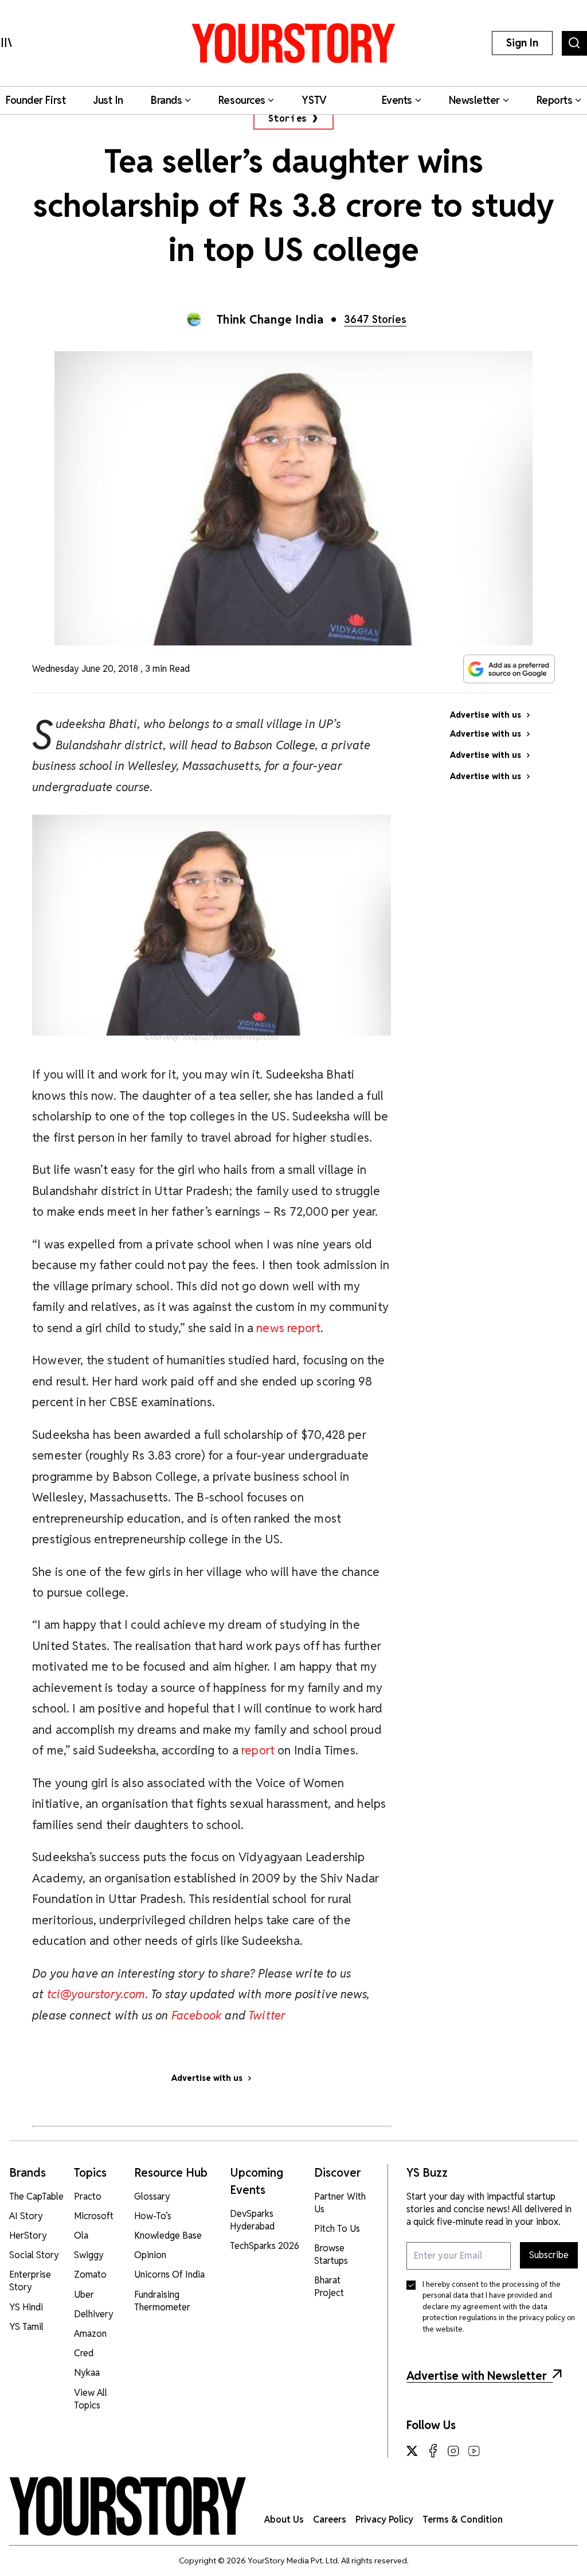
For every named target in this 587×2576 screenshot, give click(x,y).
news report (288, 1328)
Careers (330, 2519)
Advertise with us (207, 2078)
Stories (288, 118)
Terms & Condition (463, 2519)
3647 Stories (375, 319)
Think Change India (270, 320)
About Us (284, 2519)
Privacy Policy (384, 2519)
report (258, 1750)
